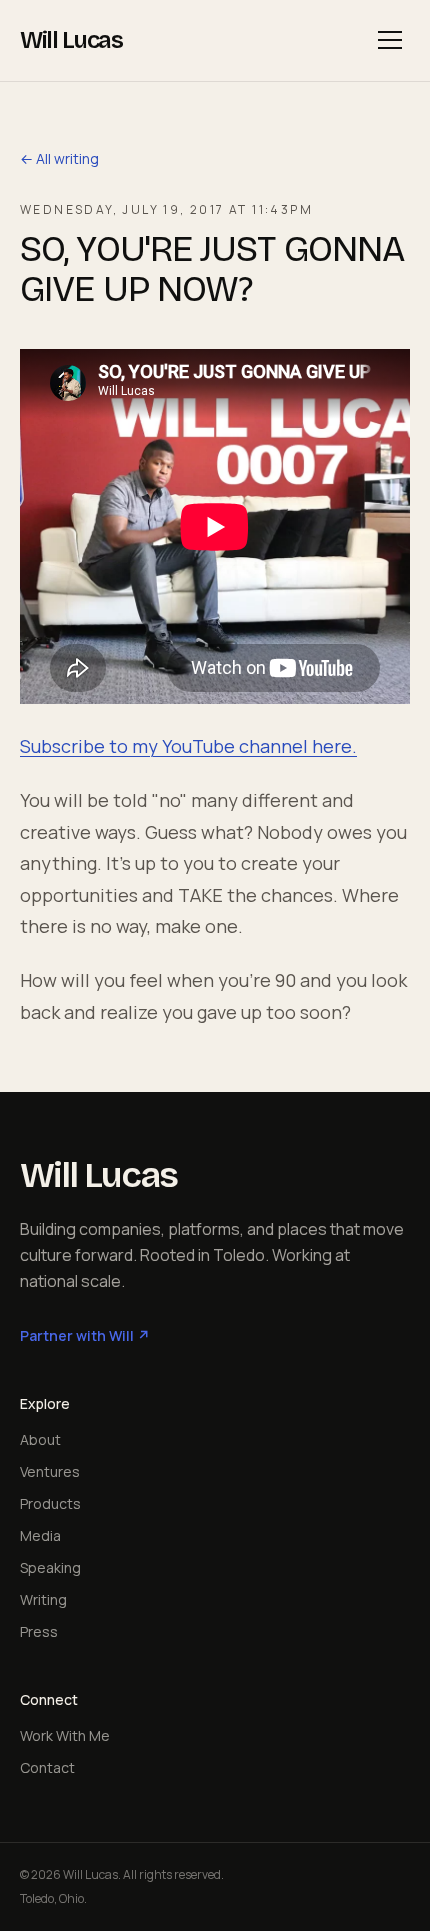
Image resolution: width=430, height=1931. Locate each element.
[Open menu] (390, 40)
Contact (47, 1767)
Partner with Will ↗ (85, 1335)
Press (39, 1631)
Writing (43, 1599)
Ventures (50, 1471)
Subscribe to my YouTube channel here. (188, 746)
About (40, 1439)
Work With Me (65, 1735)
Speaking (50, 1567)
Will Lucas (71, 40)
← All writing (59, 158)
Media (40, 1535)
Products (50, 1503)
